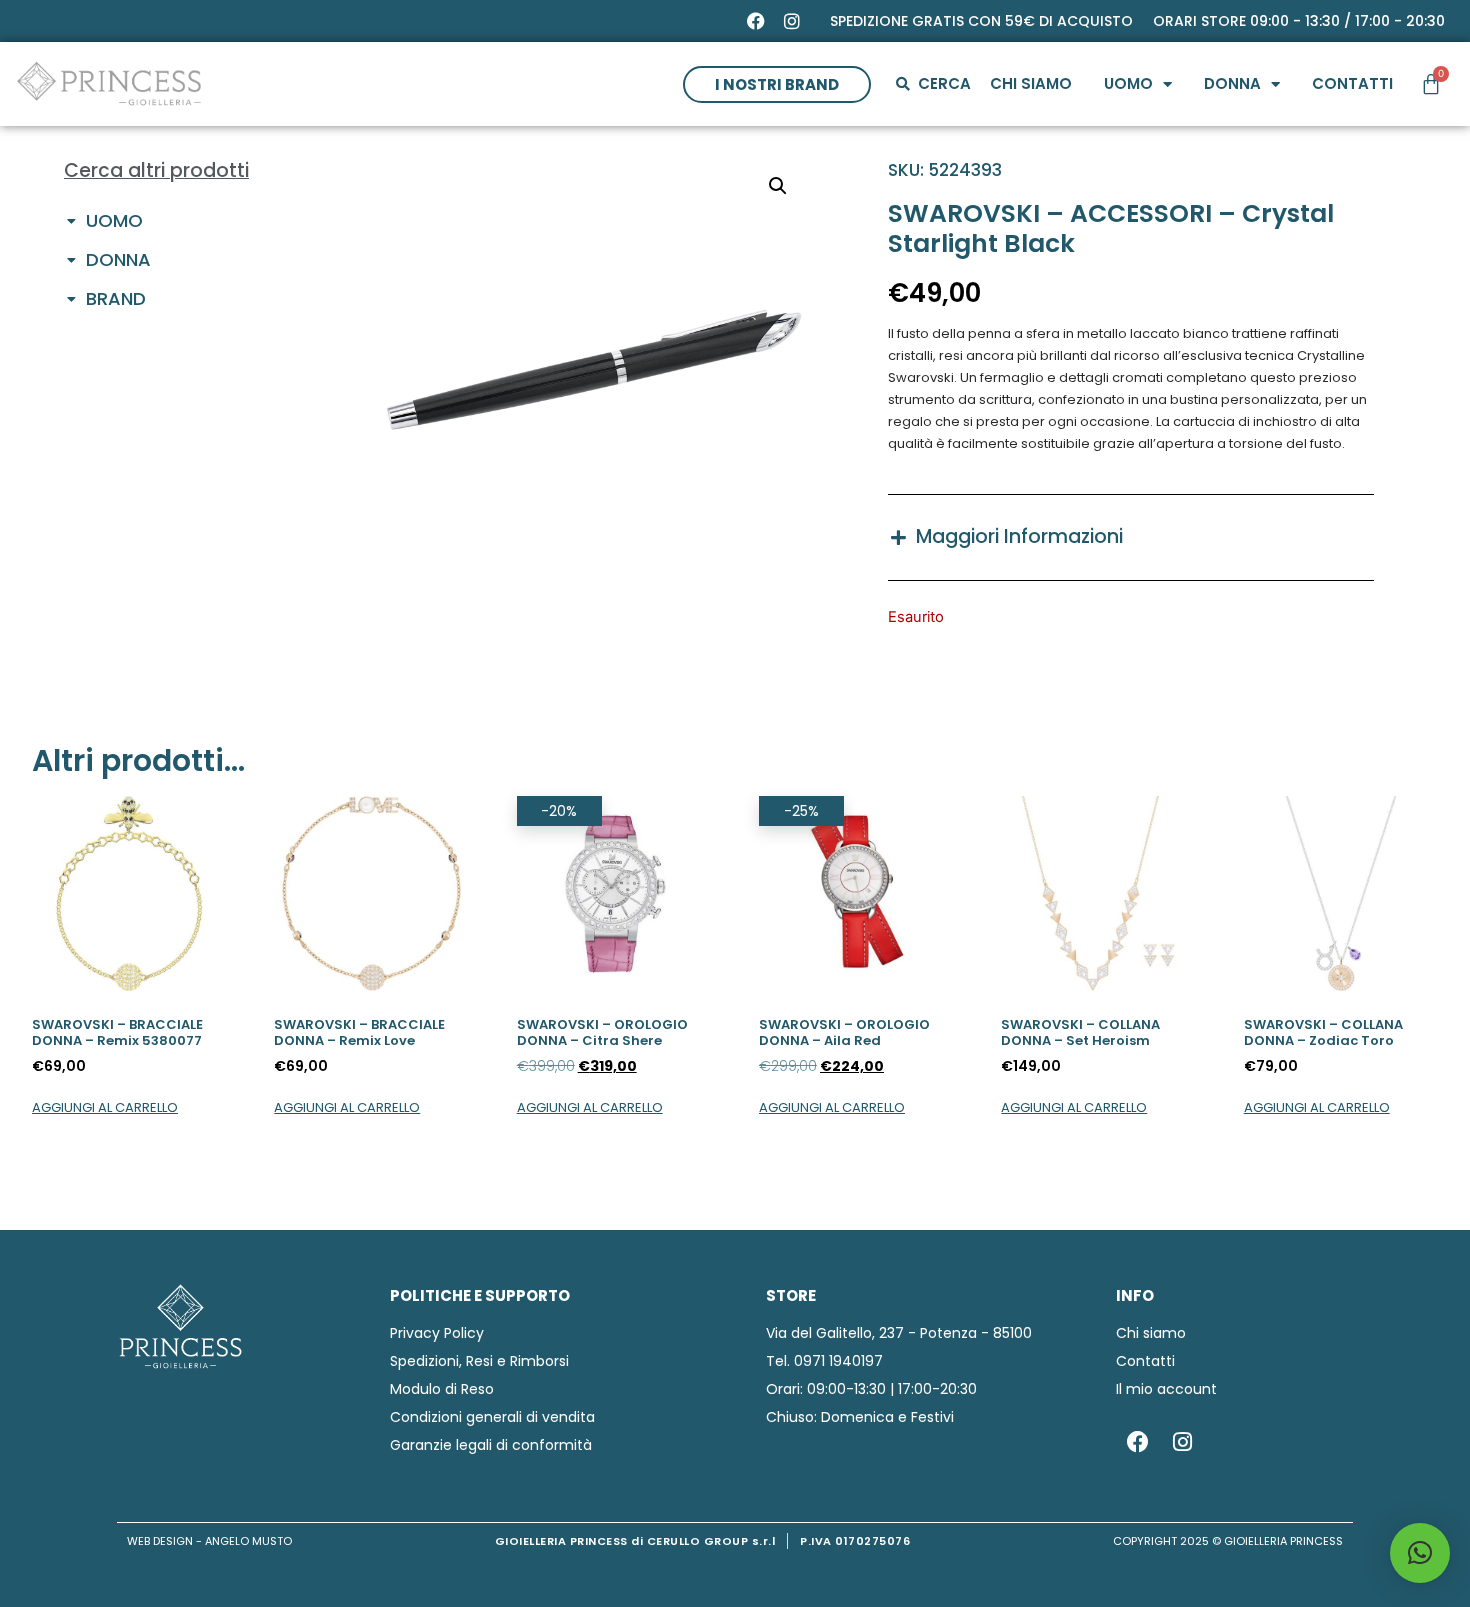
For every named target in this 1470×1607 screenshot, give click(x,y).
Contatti (1352, 83)
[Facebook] (756, 21)
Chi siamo (1031, 83)
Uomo (1128, 83)
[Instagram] (792, 21)
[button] (778, 186)
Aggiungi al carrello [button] (105, 1107)
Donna (1232, 83)
